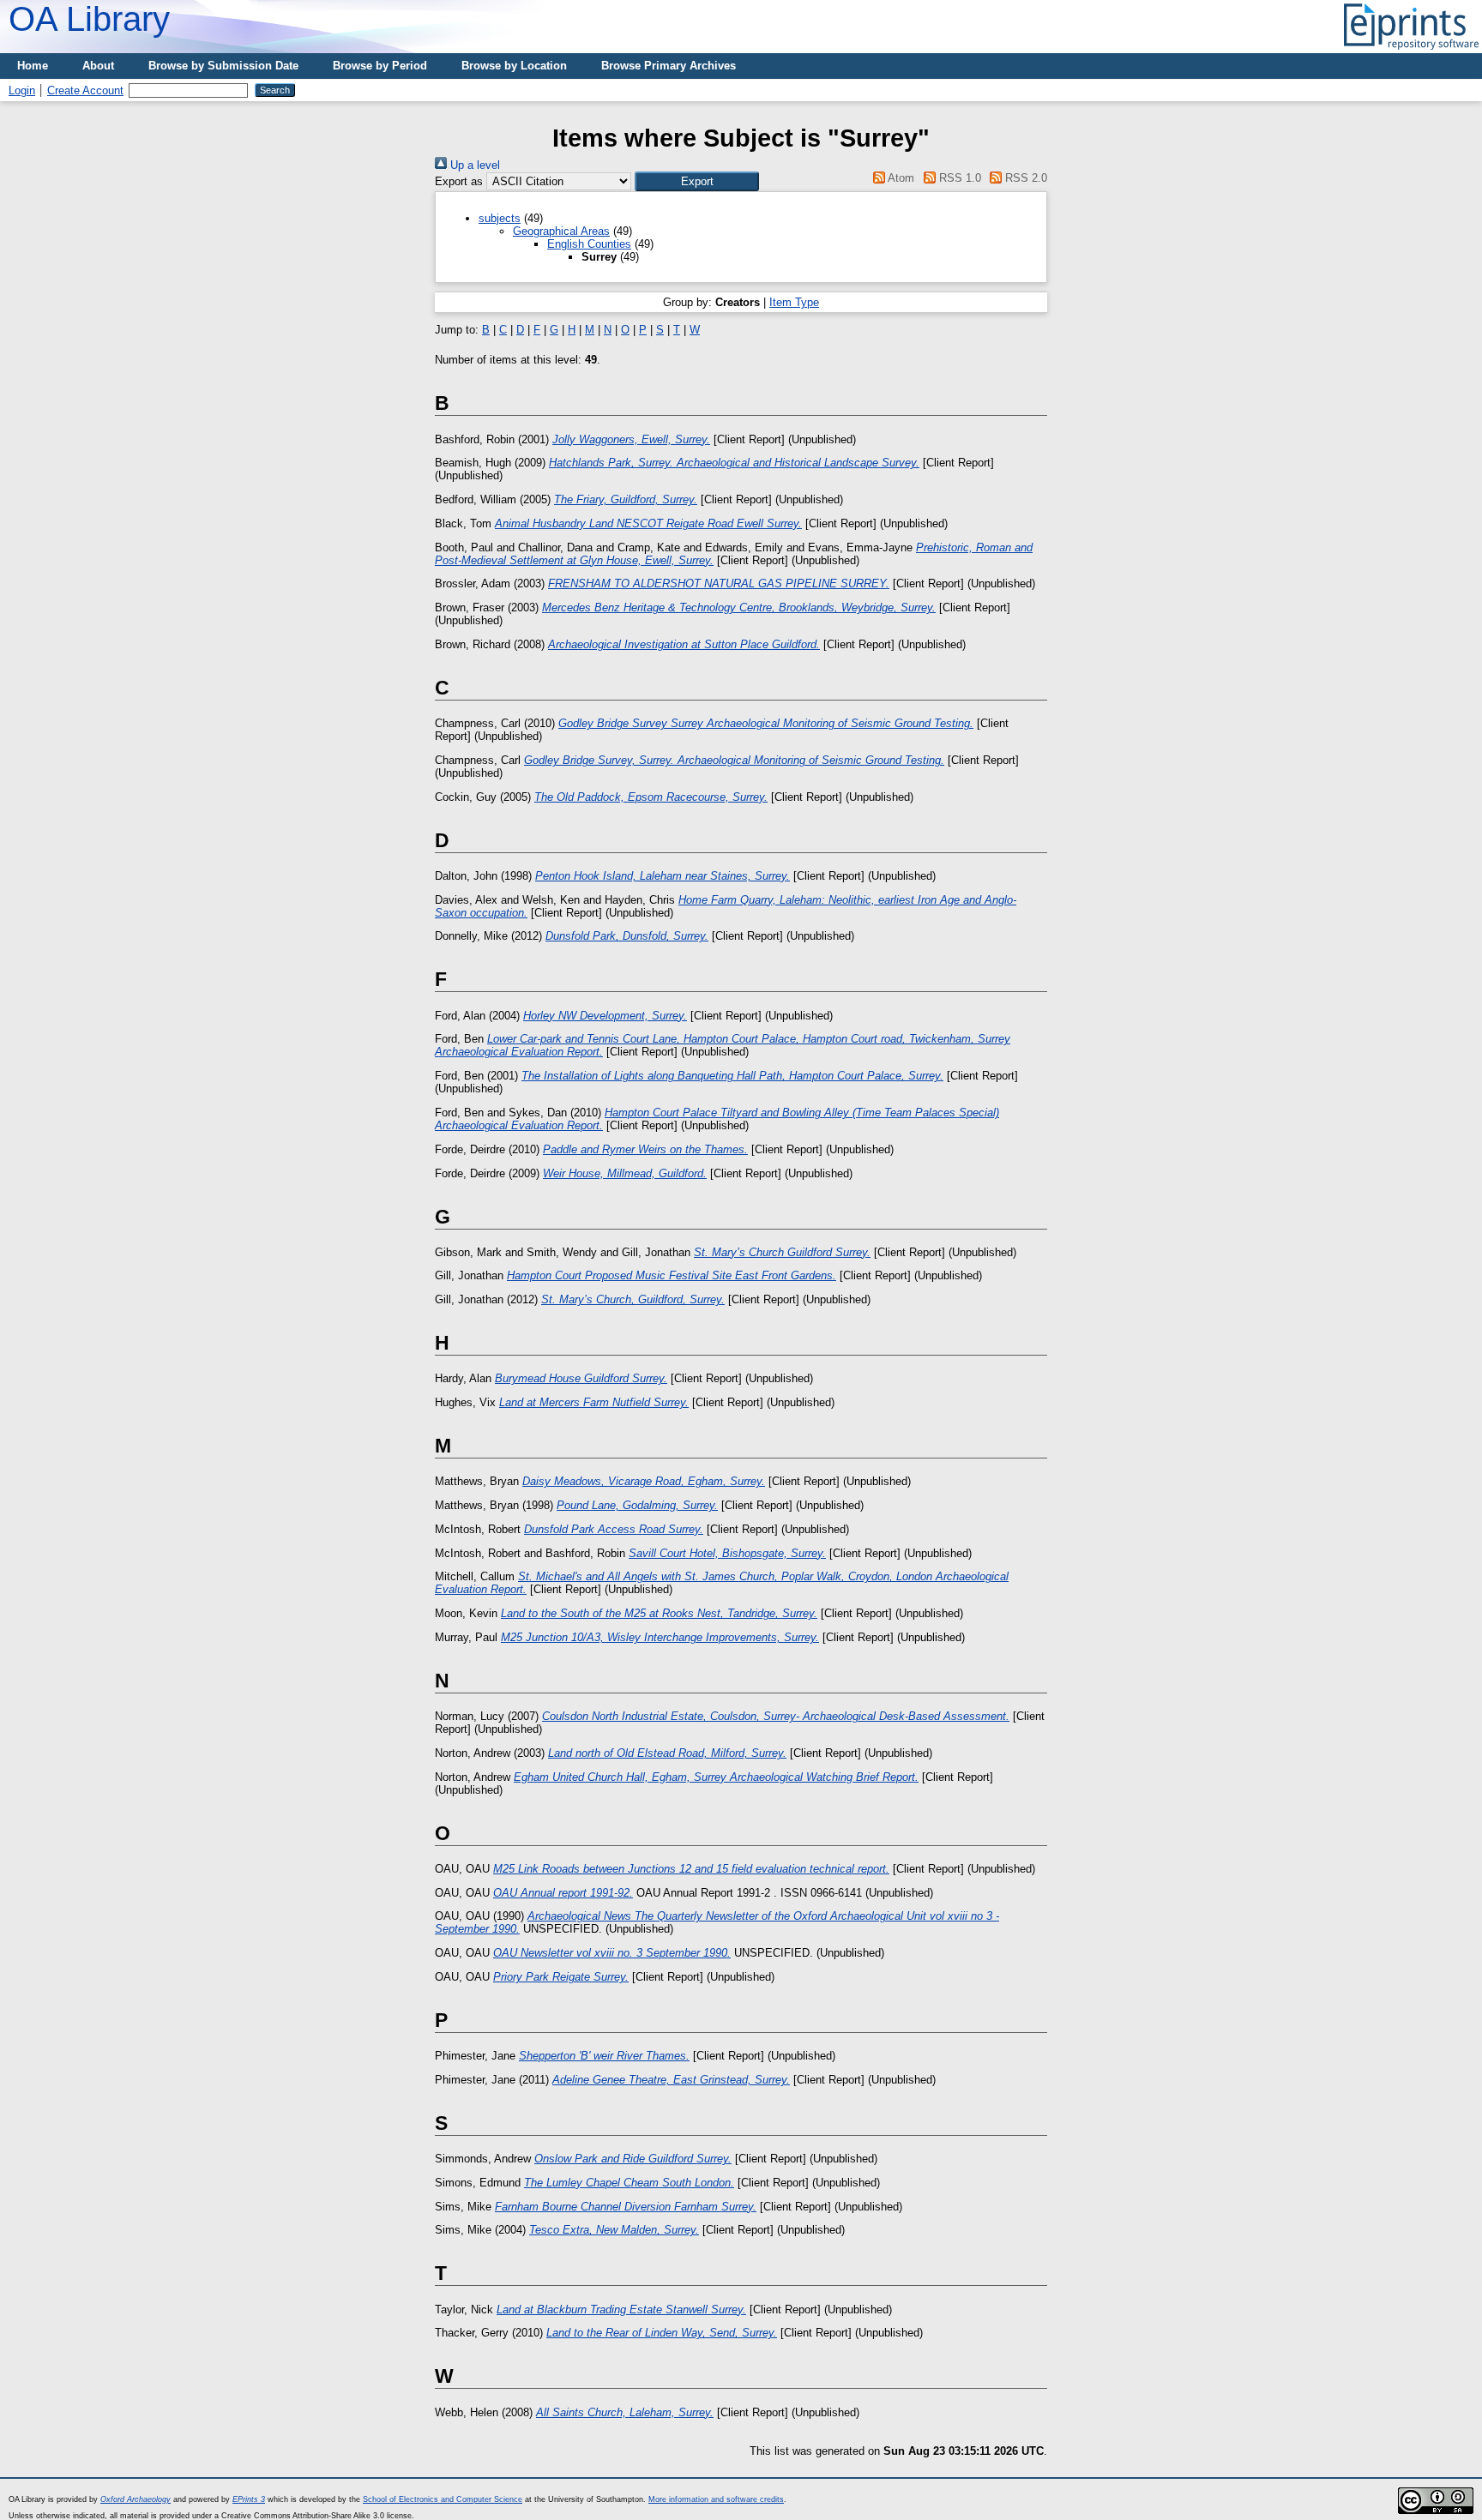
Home (33, 66)
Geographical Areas (561, 231)
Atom (900, 178)
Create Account (85, 90)
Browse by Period (380, 66)
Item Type (794, 302)
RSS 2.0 (1024, 178)
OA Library (89, 19)
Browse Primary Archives (669, 66)
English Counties (589, 244)
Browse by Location (514, 66)
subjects (500, 218)
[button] (697, 181)
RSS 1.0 (958, 178)
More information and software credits (716, 2499)
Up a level (473, 165)
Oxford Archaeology (136, 2499)
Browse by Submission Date (223, 66)
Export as (459, 181)
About (98, 66)
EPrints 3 (249, 2499)
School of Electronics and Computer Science (443, 2499)
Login (22, 90)
